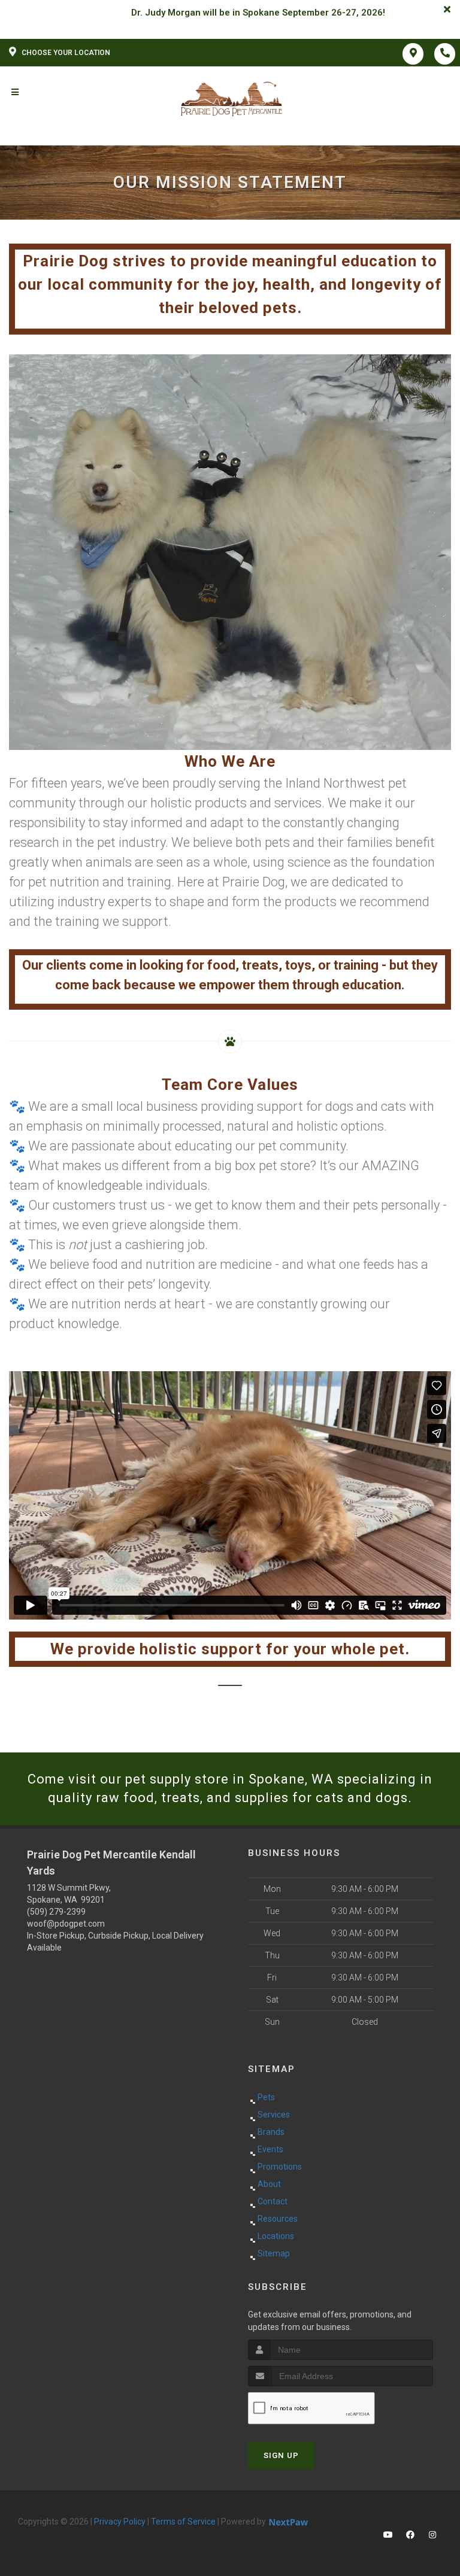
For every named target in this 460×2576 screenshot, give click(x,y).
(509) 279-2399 (56, 1912)
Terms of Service (183, 2522)
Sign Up (281, 2455)
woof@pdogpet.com (66, 1924)
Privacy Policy (120, 2522)
